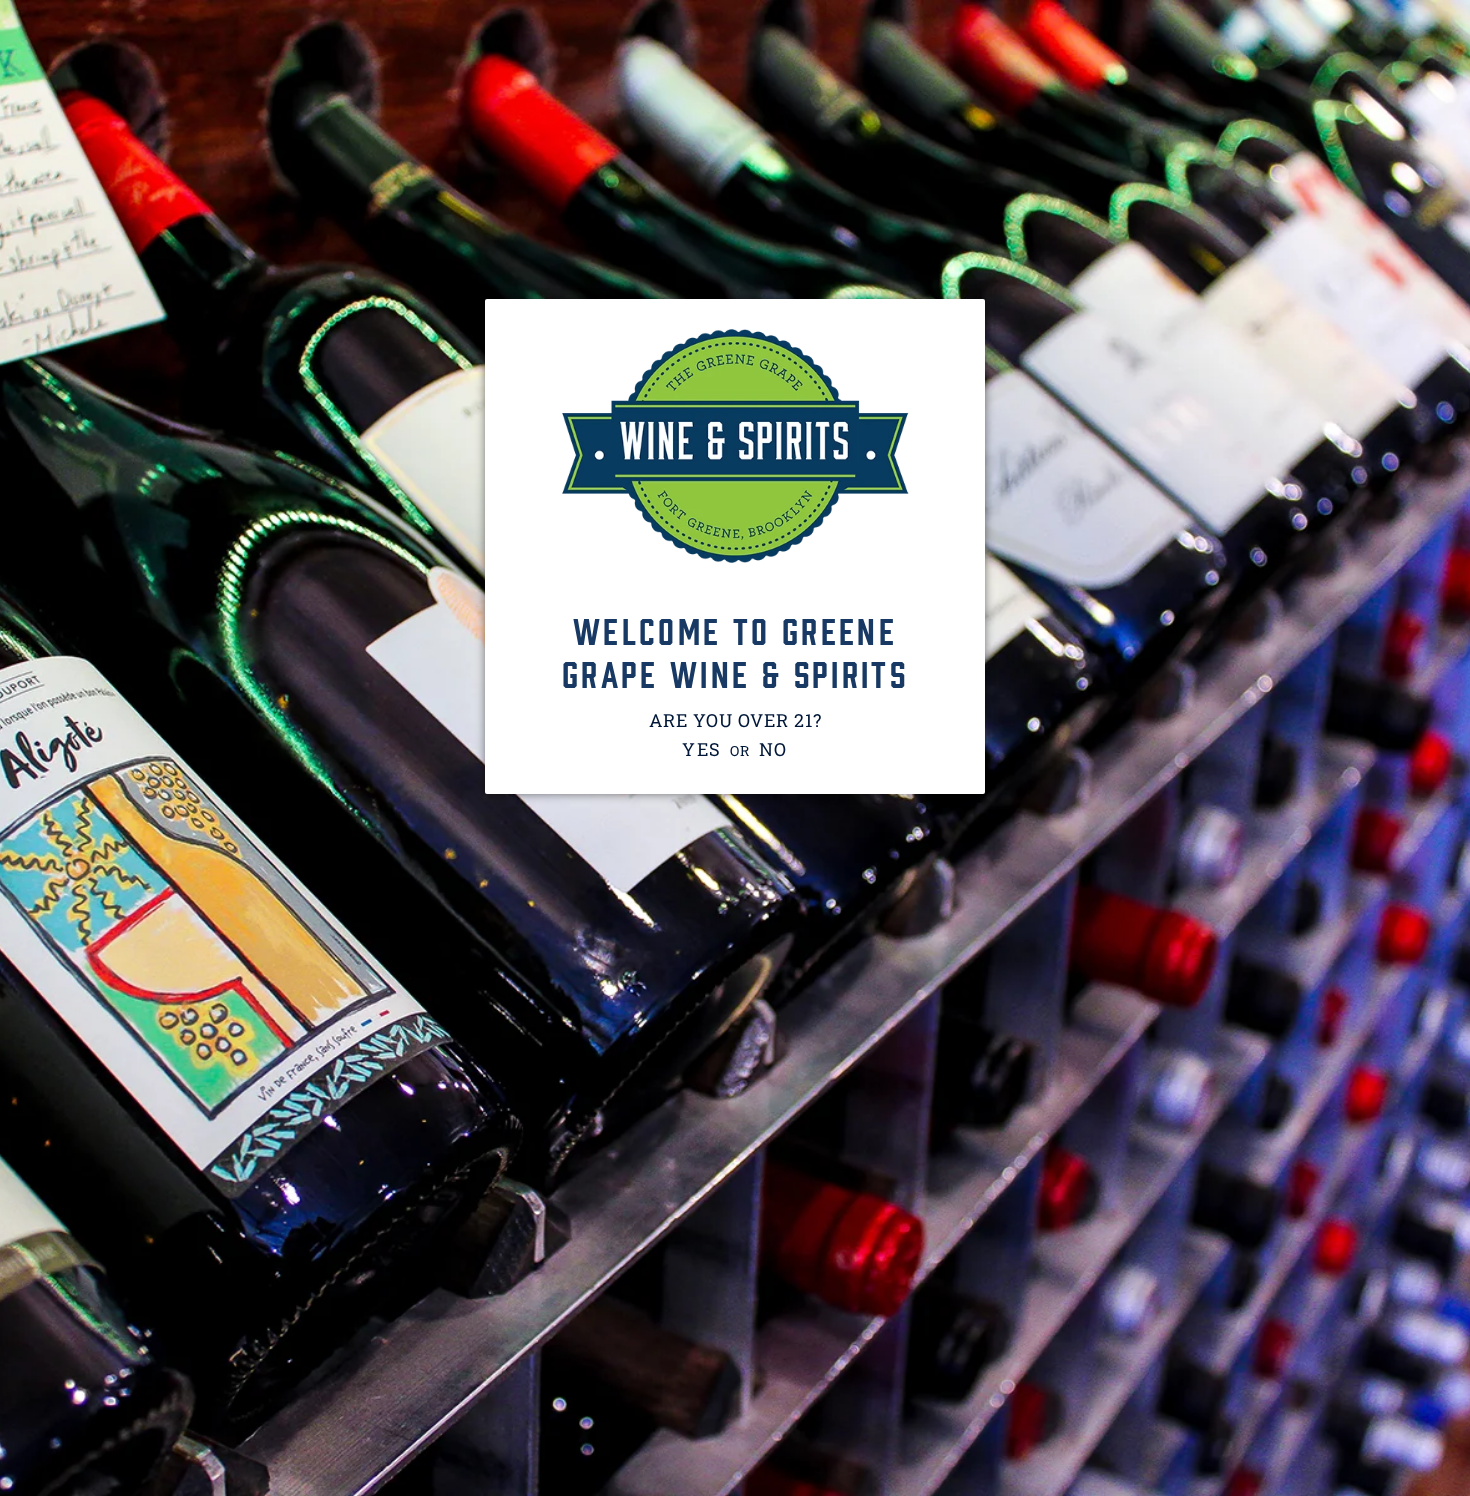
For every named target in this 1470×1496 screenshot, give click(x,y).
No (774, 749)
